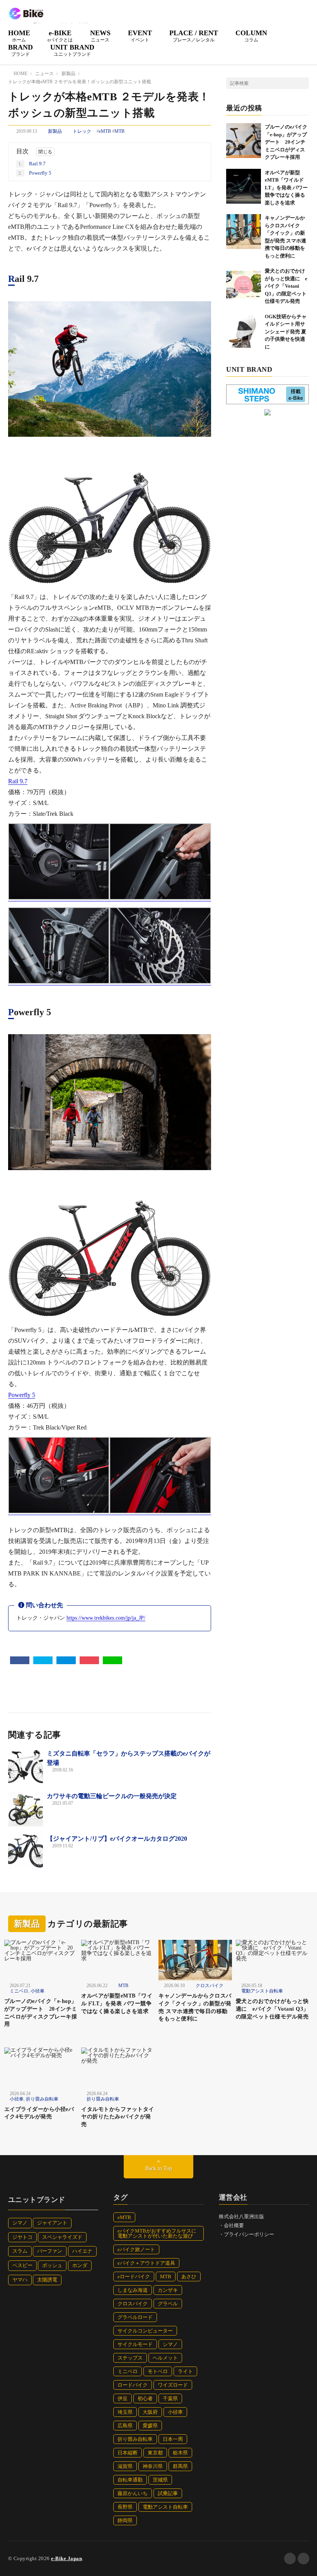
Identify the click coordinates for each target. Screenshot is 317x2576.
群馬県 (180, 2466)
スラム (20, 2251)
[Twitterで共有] (43, 1660)
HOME (19, 36)
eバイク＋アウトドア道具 (146, 2263)
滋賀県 (125, 2466)
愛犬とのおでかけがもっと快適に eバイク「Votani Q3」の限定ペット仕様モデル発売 (286, 286)
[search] (303, 83)
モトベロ (158, 2371)
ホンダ (80, 2265)
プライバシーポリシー (249, 2234)
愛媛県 (150, 2426)
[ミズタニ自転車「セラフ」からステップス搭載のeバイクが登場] (26, 1766)
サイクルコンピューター (145, 2331)
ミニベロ (19, 1991)
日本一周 (173, 2439)
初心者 (145, 2398)
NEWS (100, 36)
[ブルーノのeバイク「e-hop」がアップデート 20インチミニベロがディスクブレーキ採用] (244, 141)
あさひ (189, 2277)
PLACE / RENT (194, 36)
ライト (185, 2371)
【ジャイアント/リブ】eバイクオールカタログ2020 (117, 1839)
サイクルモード (135, 2344)
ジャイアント (52, 2223)
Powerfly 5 (35, 173)
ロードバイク (133, 2385)
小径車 (37, 1991)
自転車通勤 (130, 2480)
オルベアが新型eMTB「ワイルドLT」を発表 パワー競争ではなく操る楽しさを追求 (286, 188)
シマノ (20, 2223)
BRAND (20, 50)
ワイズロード (173, 2385)
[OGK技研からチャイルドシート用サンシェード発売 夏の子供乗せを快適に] (244, 330)
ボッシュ (52, 2265)
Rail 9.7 (32, 164)
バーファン (50, 2251)
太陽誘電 (47, 2280)
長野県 (125, 2507)
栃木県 (180, 2453)
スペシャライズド (62, 2237)
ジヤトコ (22, 2237)
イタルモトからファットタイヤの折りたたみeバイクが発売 (118, 2117)
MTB (119, 131)
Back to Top (159, 2168)
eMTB (105, 131)
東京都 (155, 2453)
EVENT (140, 36)
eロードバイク (134, 2277)
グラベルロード (135, 2317)
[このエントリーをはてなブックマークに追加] (66, 1660)
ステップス (130, 2358)
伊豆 (123, 2398)
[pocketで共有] (89, 1660)
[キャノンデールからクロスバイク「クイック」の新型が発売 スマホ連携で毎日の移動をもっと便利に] (244, 232)
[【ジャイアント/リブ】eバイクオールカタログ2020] (26, 1852)
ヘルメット (165, 2358)
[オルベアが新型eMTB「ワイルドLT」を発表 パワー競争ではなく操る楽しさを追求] (244, 186)
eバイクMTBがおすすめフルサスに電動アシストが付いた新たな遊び (157, 2233)
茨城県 (160, 2480)
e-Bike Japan (66, 2558)
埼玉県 (125, 2412)
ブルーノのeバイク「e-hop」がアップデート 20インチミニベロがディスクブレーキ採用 (286, 142)
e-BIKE (60, 36)
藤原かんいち (133, 2493)
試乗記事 (168, 2493)
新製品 (55, 131)
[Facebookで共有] (20, 1660)
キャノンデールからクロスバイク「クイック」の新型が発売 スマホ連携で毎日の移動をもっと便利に (195, 2007)
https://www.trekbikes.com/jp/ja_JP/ (106, 1618)
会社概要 (234, 2225)
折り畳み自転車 (42, 2099)
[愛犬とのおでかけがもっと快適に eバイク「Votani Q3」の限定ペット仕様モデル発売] (244, 285)
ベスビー (22, 2265)
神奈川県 (153, 2466)
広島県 (125, 2426)
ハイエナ (82, 2251)
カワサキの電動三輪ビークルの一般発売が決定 (112, 1796)
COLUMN (251, 36)
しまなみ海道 (133, 2290)
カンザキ (168, 2290)
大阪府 (150, 2412)
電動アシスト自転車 (262, 1991)
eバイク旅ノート (136, 2249)
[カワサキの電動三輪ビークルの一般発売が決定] (26, 1809)
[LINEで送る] (112, 1660)
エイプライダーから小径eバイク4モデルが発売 (39, 2113)
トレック (82, 131)
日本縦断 (128, 2453)
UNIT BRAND (72, 50)
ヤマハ (20, 2280)
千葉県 (170, 2398)
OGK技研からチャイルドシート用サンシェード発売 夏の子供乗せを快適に (286, 332)
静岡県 (125, 2520)
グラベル (168, 2304)
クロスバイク (210, 1986)
